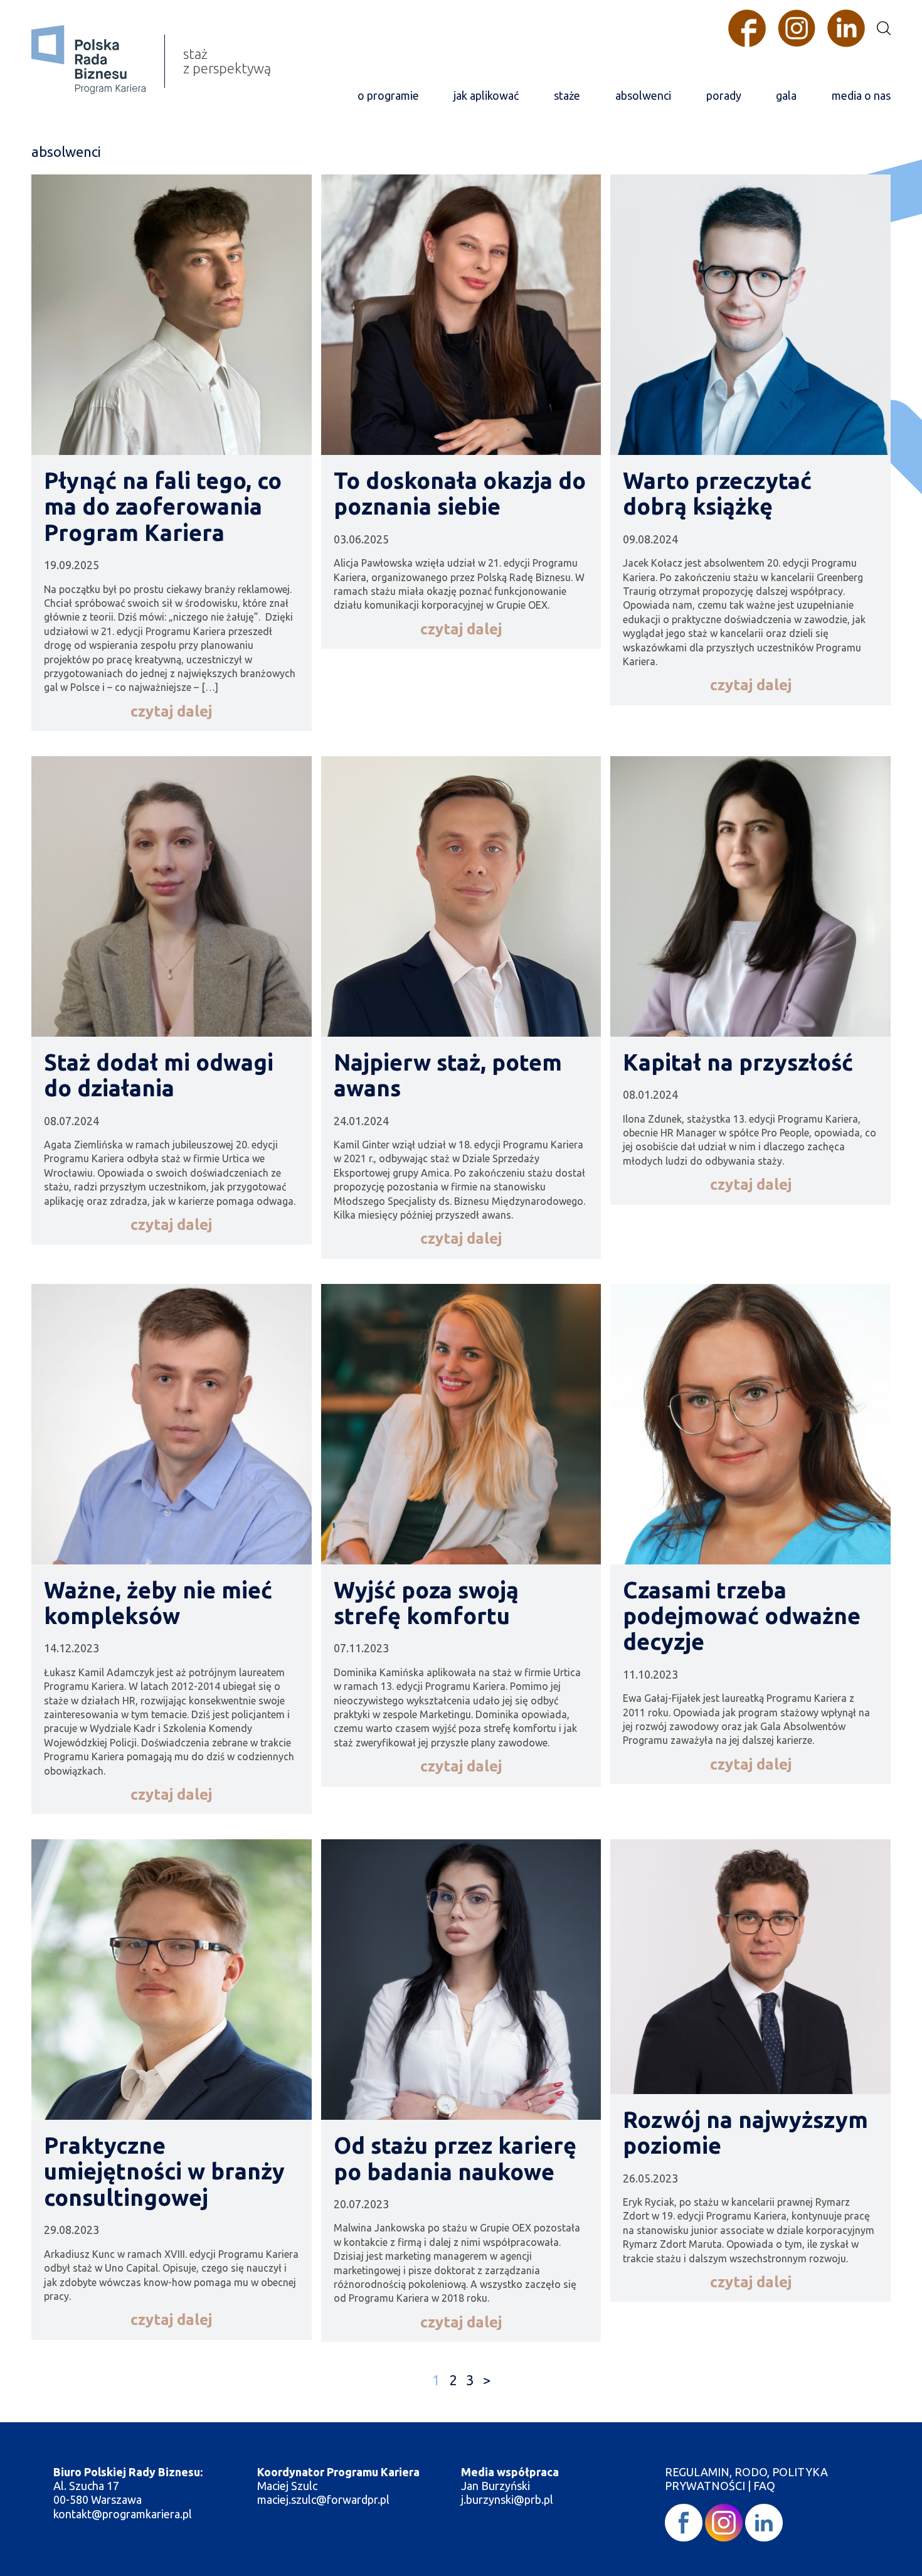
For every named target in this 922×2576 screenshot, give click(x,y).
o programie (388, 95)
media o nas (861, 95)
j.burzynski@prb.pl (508, 2499)
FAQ (764, 2486)
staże (567, 95)
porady (724, 95)
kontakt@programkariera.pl (124, 2514)
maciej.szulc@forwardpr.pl (323, 2499)
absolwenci (643, 95)
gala (786, 95)
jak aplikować (486, 95)
